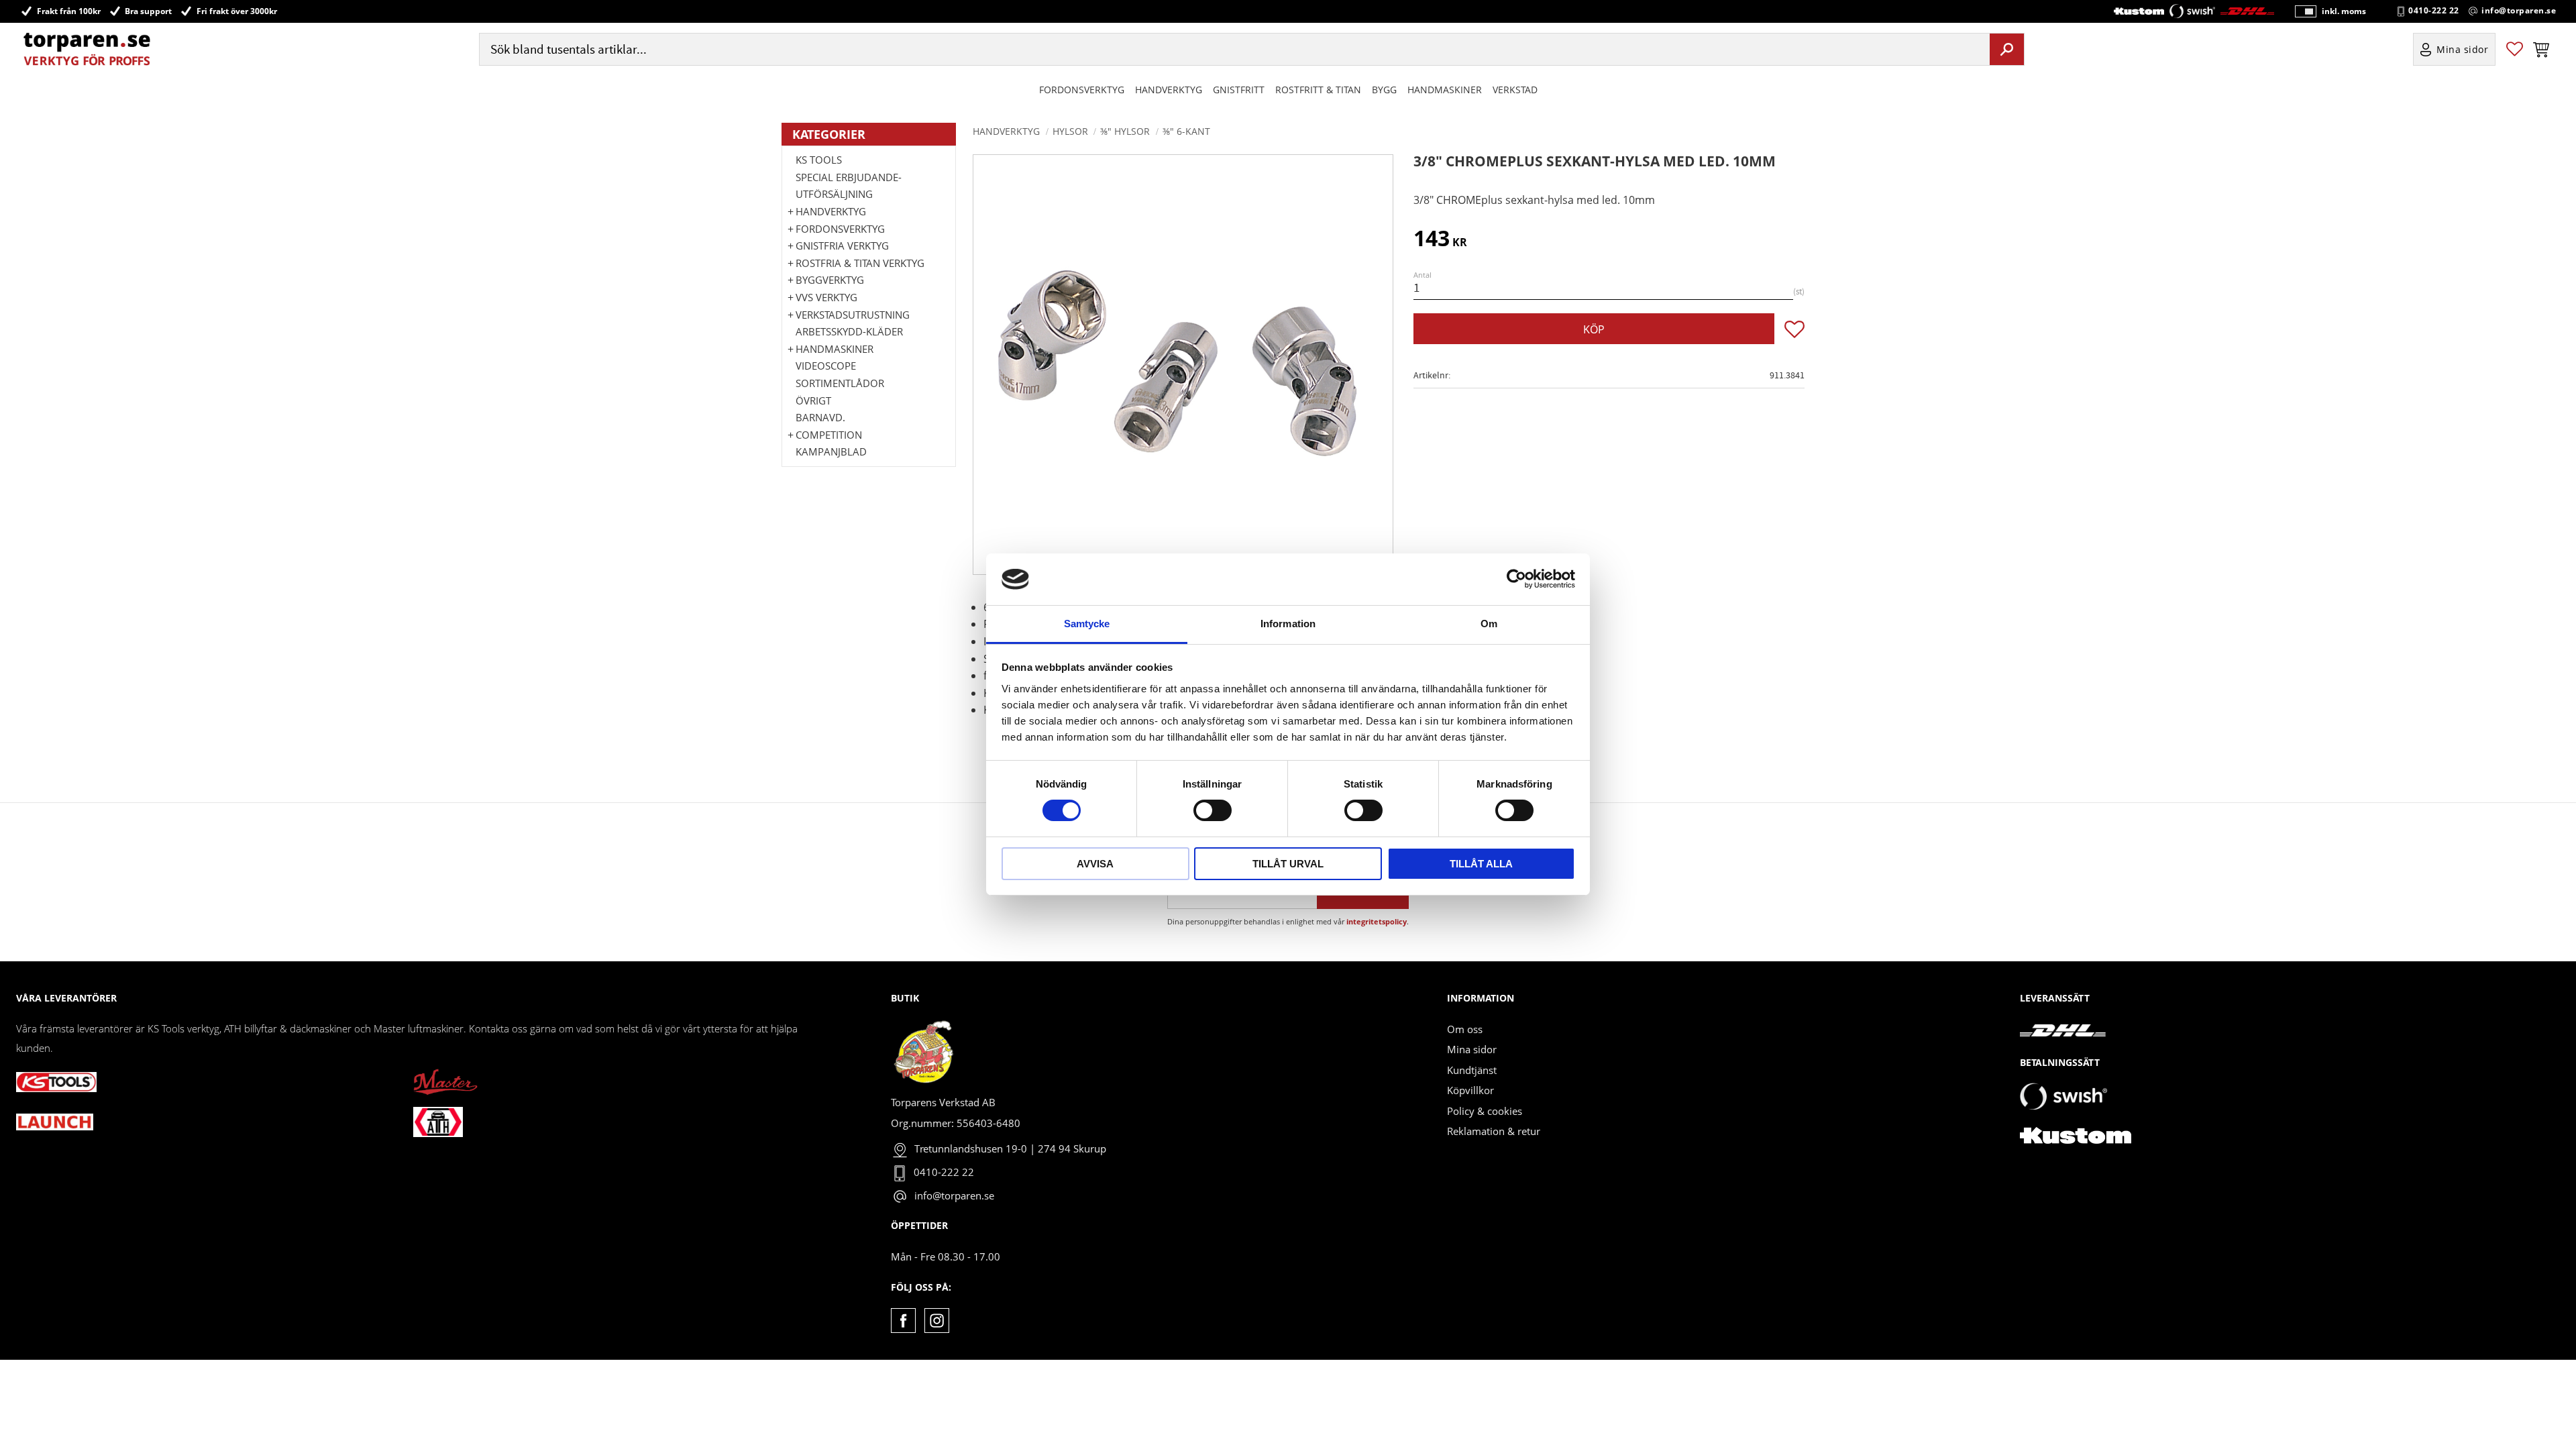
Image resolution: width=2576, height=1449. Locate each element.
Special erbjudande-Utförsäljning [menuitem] (849, 186)
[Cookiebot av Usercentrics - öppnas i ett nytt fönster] (1516, 579)
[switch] (1213, 810)
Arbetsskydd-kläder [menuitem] (849, 331)
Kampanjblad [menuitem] (831, 451)
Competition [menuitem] (829, 435)
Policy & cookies (1485, 1111)
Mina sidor (1472, 1049)
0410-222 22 (2434, 11)
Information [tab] (1288, 624)
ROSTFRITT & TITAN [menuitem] (1318, 90)
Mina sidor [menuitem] (2463, 49)
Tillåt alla (1481, 864)
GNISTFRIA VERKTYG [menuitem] (842, 246)
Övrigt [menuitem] (813, 400)
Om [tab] (1489, 624)
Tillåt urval (1288, 864)
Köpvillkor (1470, 1090)
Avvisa (1095, 864)
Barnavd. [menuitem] (820, 417)
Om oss (1465, 1029)
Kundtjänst (1472, 1070)
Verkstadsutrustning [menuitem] (853, 315)
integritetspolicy (1377, 921)
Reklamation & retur (1494, 1131)
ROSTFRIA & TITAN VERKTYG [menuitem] (860, 263)
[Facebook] (903, 1321)
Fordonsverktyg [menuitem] (1082, 90)
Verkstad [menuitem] (1515, 90)
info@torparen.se (2519, 11)
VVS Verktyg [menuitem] (826, 297)
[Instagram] (937, 1321)
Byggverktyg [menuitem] (830, 280)
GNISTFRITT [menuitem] (1239, 90)
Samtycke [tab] (1087, 624)
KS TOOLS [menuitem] (819, 160)
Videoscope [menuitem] (826, 366)
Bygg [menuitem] (1384, 90)
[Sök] (2007, 49)
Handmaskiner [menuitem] (1445, 90)
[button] (2515, 49)
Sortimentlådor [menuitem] (840, 383)
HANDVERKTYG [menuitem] (1169, 90)
